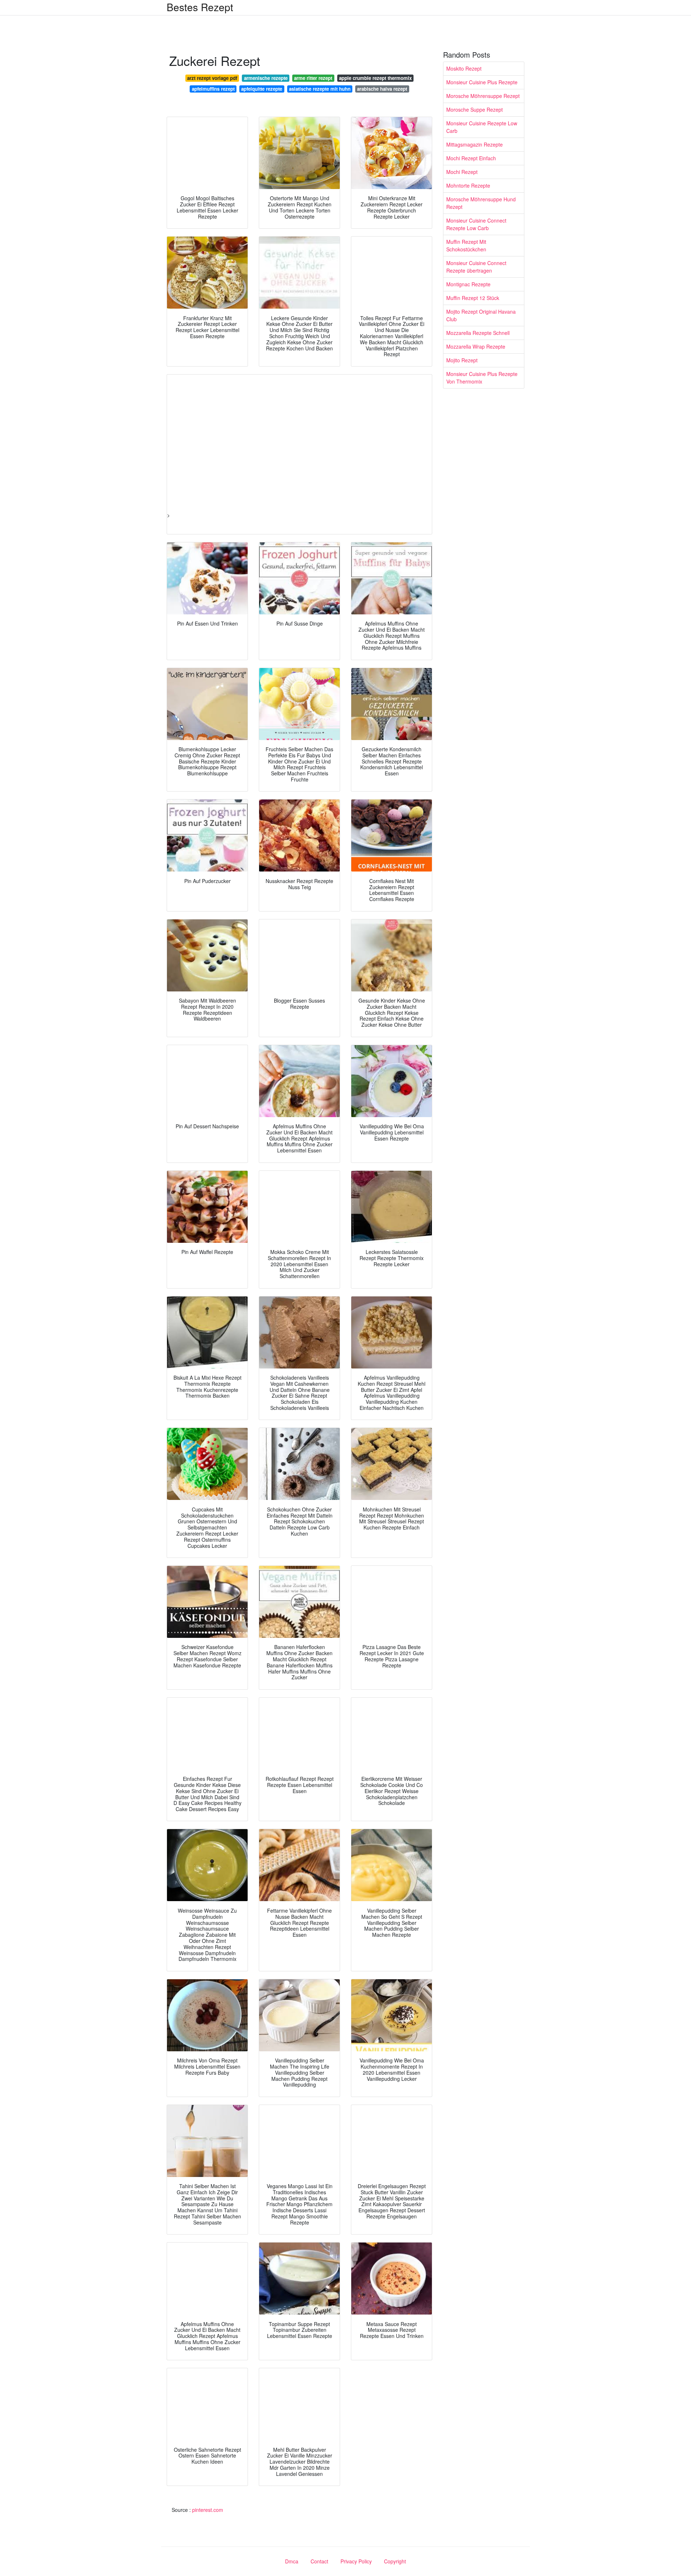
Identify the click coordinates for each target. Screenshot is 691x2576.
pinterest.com (208, 2510)
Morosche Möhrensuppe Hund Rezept (481, 203)
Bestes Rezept (200, 7)
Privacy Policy (356, 2561)
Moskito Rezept (464, 68)
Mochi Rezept (462, 172)
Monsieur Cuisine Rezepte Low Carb (482, 127)
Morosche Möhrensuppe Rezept (483, 96)
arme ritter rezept (313, 78)
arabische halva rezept (382, 89)
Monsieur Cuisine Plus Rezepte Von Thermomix (482, 378)
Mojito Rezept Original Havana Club (481, 315)
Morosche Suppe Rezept (475, 109)
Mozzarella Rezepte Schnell (478, 333)
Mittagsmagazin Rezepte (475, 144)
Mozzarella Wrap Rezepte (476, 346)
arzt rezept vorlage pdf (212, 78)
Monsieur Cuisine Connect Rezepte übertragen (476, 267)
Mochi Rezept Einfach (471, 158)
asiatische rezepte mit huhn (320, 89)
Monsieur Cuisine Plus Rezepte (482, 82)
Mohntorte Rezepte (468, 185)
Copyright (395, 2561)
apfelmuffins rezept (213, 89)
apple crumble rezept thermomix (375, 78)
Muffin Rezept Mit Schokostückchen (466, 245)
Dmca (292, 2561)
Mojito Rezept (462, 360)
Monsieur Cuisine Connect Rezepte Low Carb (476, 224)
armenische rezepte (266, 78)
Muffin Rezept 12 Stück (473, 298)
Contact (319, 2561)
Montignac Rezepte (468, 284)
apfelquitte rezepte (262, 89)
